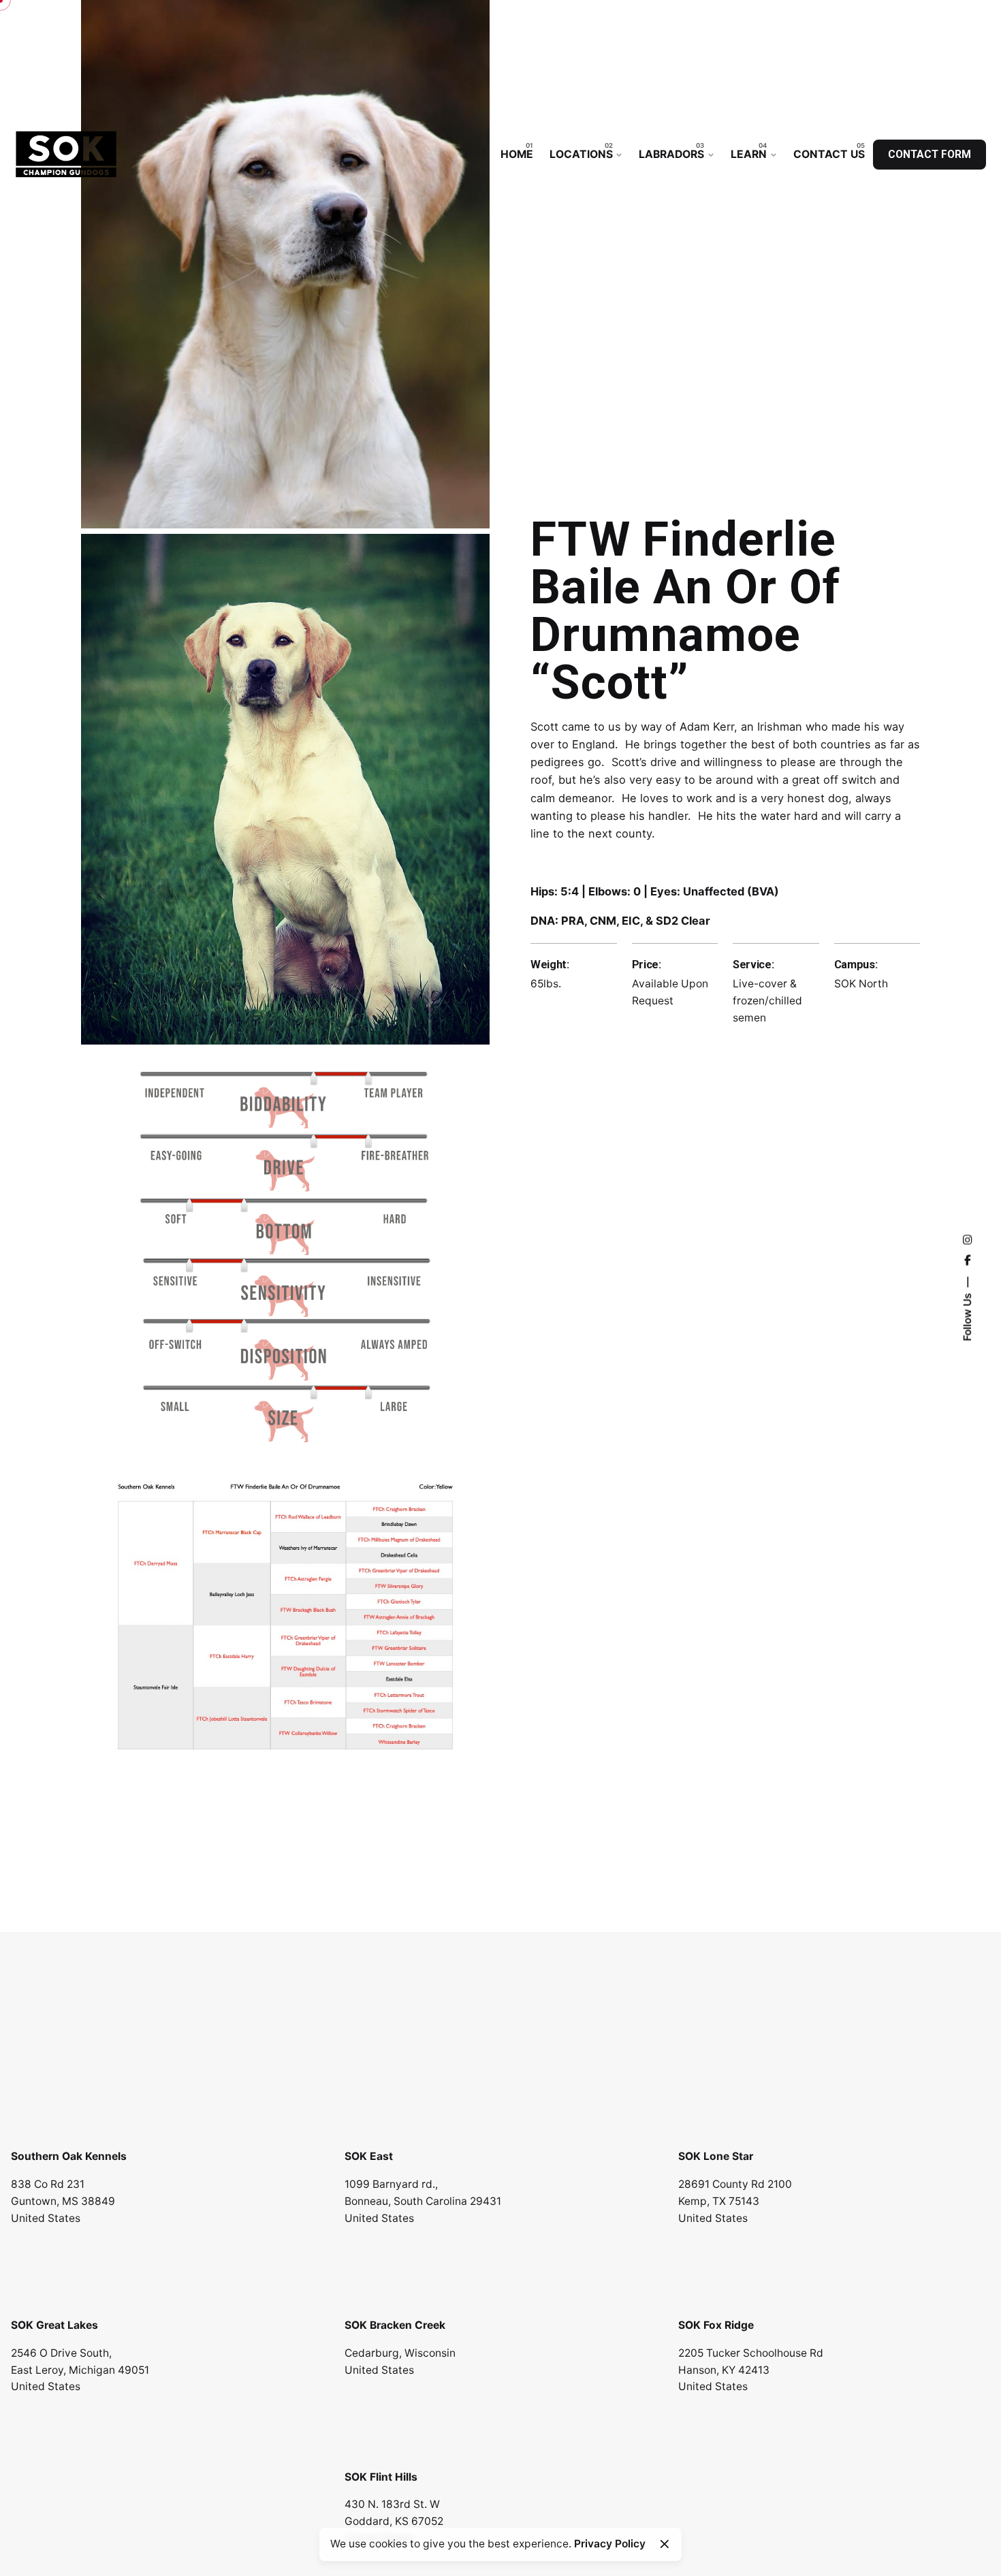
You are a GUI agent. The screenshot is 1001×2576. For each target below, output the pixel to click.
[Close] (665, 2544)
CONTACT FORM (929, 155)
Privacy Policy (610, 2544)
